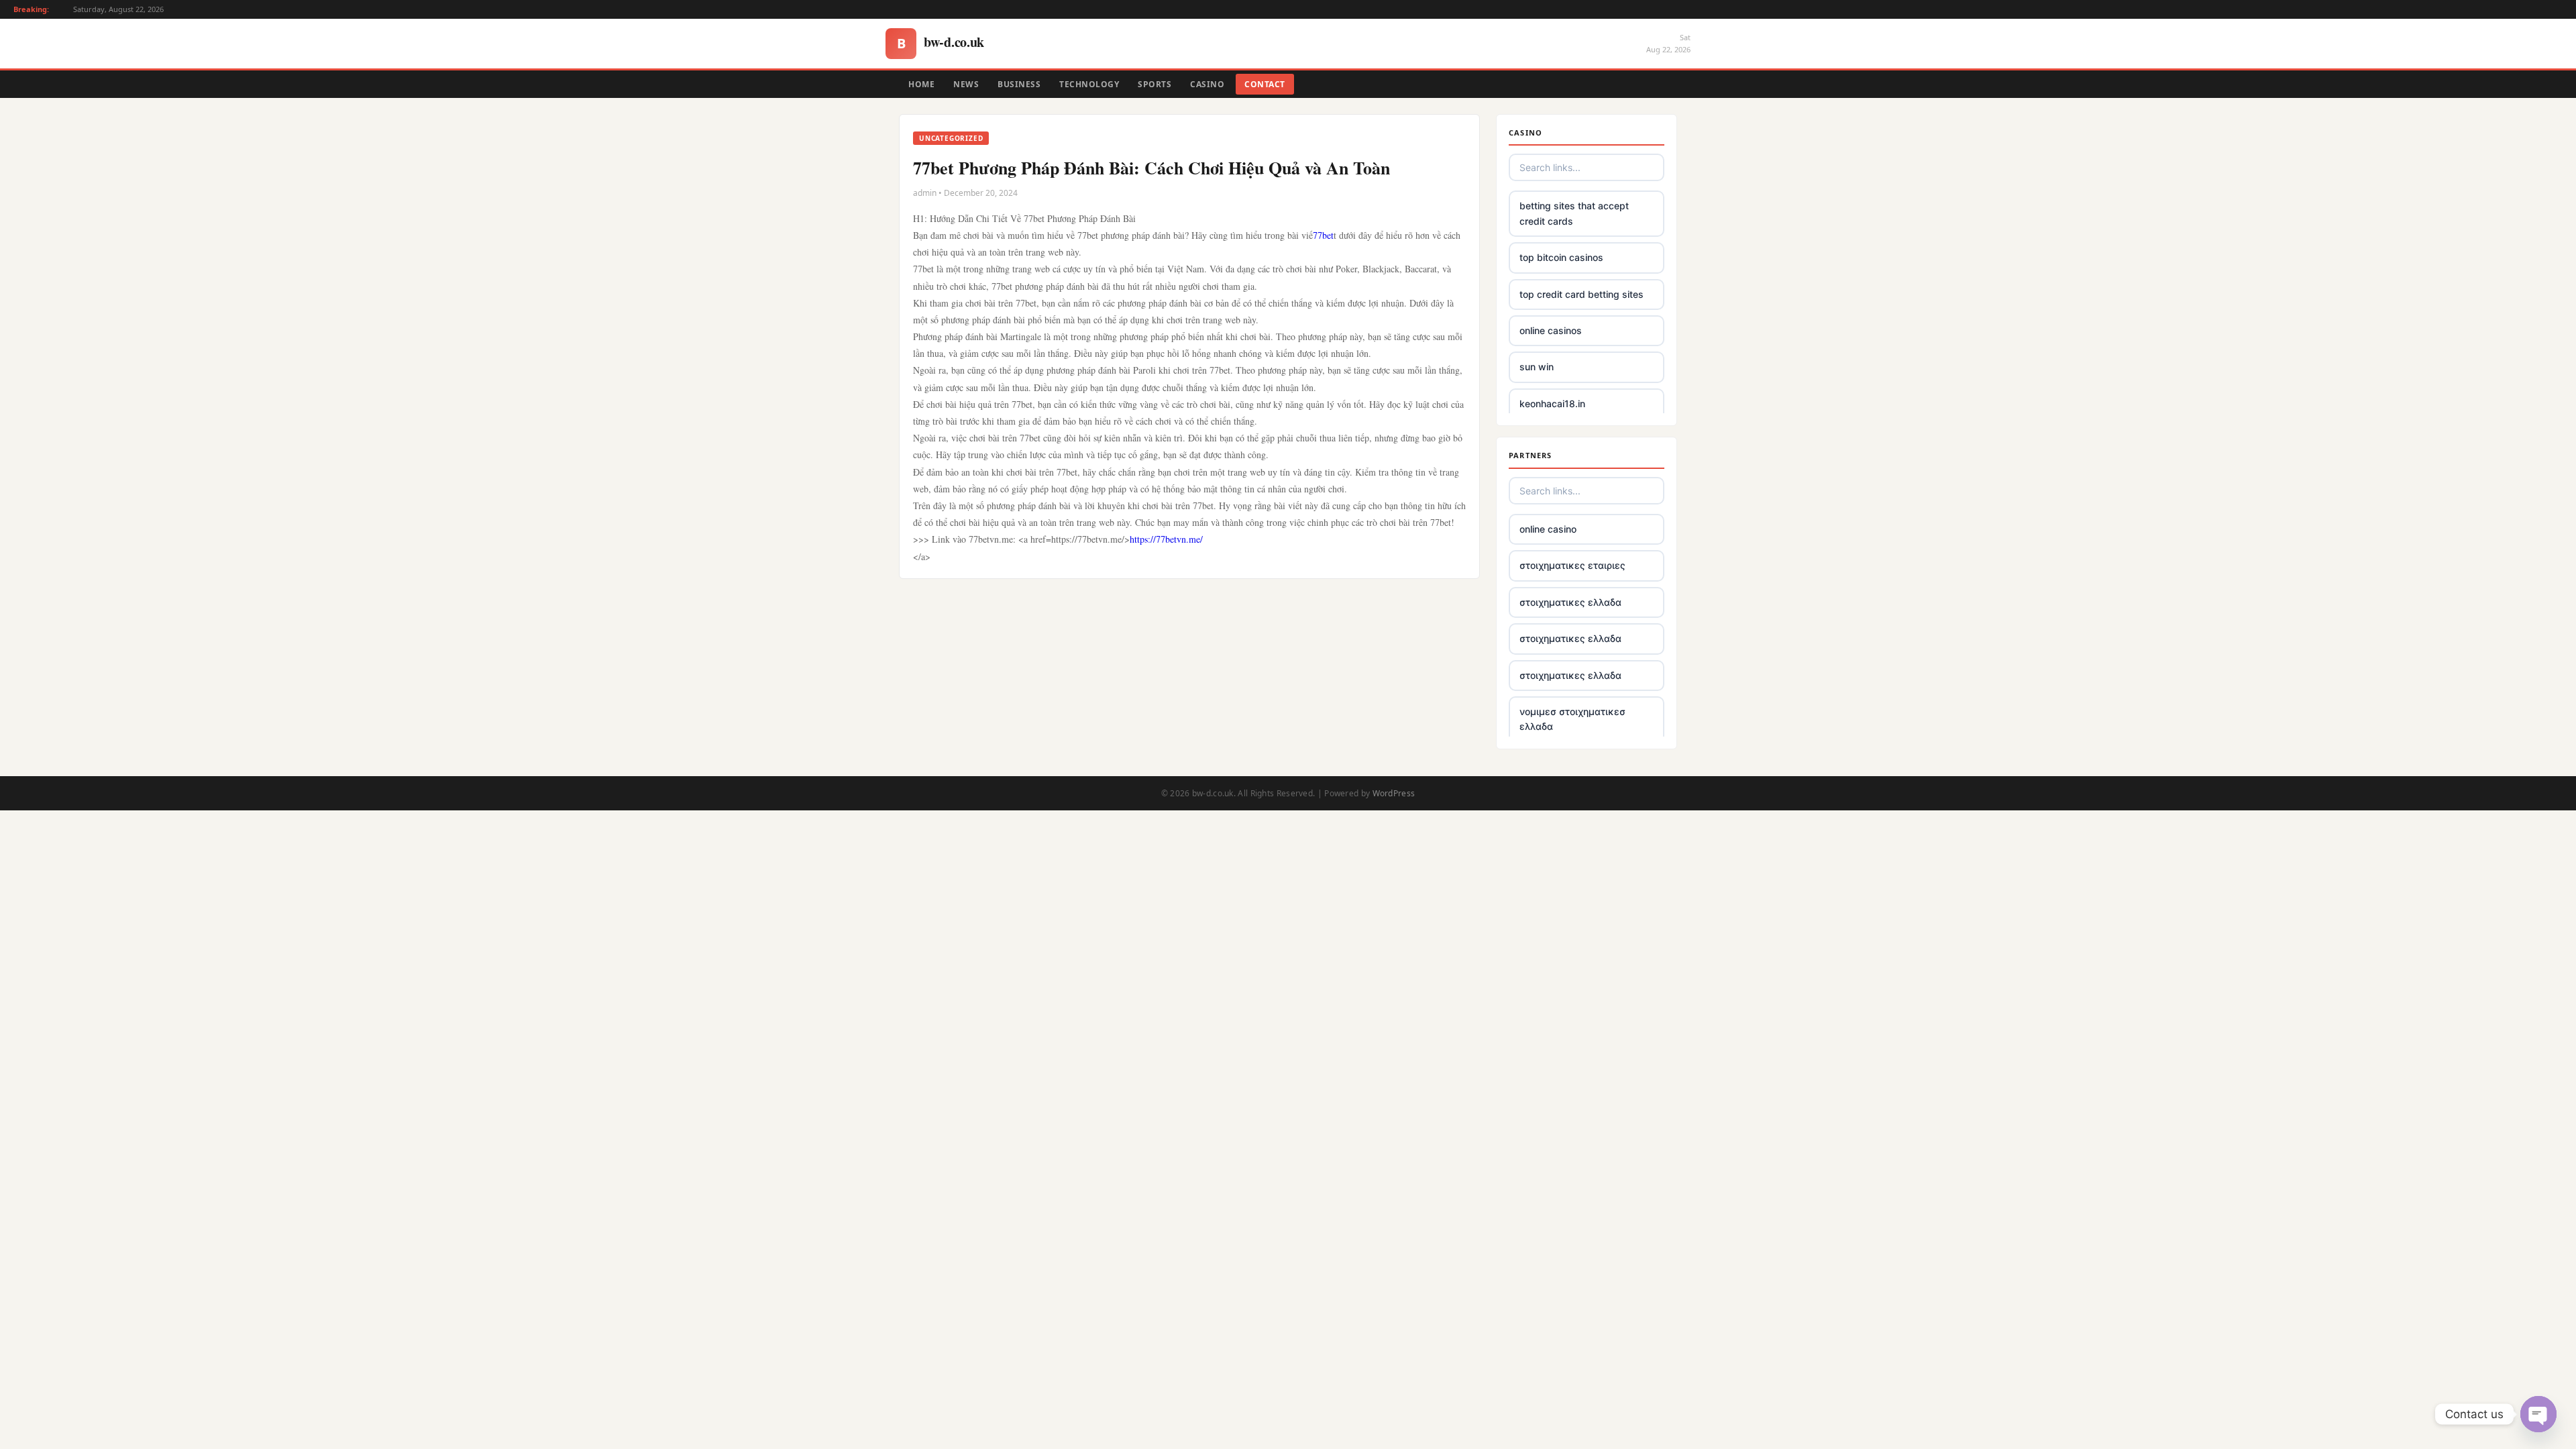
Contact (1265, 84)
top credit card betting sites (1581, 294)
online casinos (1551, 330)
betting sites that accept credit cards (1574, 213)
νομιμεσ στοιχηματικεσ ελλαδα (1572, 719)
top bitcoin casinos (1561, 257)
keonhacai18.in (1552, 404)
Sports (1155, 84)
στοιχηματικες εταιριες (1572, 565)
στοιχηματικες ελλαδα (1570, 602)
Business (1019, 84)
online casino (1548, 529)
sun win (1537, 367)
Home (921, 84)
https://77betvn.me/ (1166, 539)
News (966, 84)
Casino (1207, 84)
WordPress (1394, 793)
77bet (1323, 235)
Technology (1089, 84)
